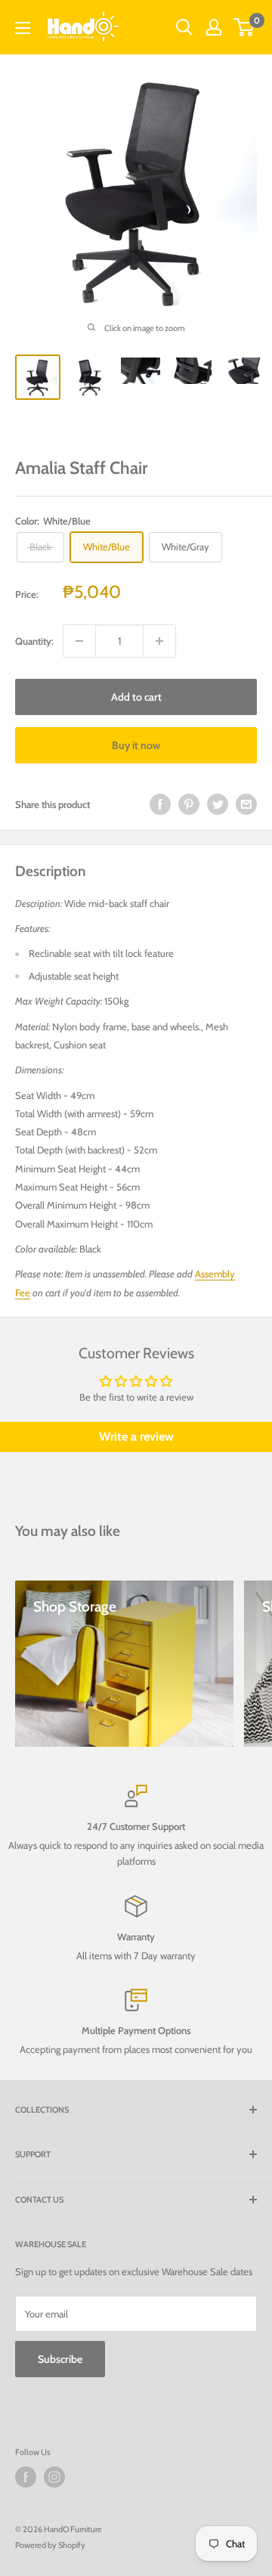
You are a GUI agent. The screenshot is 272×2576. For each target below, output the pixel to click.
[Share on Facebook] (160, 804)
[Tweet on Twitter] (218, 804)
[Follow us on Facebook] (26, 2477)
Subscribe (60, 2359)
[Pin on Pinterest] (189, 804)
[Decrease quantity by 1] (79, 641)
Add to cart (136, 697)
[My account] (214, 27)
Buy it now (136, 745)
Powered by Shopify (50, 2545)
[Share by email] (246, 804)
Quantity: (34, 641)
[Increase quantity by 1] (159, 641)
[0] (244, 27)
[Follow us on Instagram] (54, 2477)
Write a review (136, 1437)
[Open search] (184, 27)
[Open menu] (23, 28)
